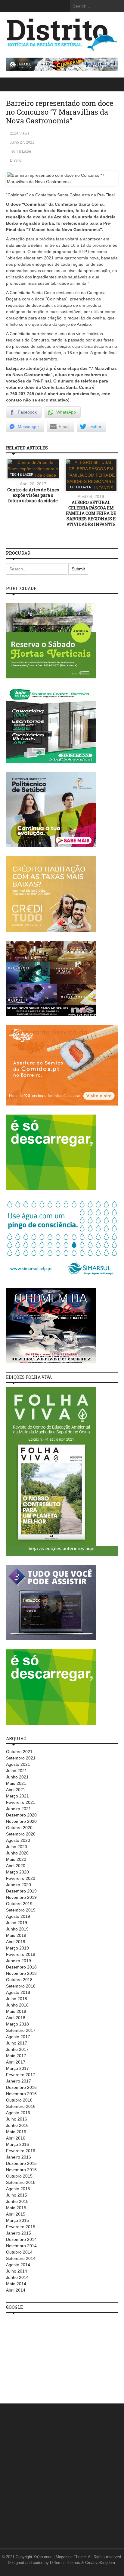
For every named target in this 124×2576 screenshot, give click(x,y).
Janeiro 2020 (19, 1885)
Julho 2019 (17, 1923)
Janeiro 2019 (19, 1961)
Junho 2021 (17, 1777)
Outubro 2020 (19, 1828)
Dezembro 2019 (21, 1891)
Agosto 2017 (18, 2037)
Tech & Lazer (21, 151)
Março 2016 (17, 2144)
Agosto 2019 (18, 1916)
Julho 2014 (17, 2271)
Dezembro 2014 (21, 2239)
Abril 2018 (16, 2018)
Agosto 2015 (18, 2189)
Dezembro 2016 (21, 2087)
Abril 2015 (16, 2214)
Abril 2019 (16, 1942)
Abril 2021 (16, 1790)
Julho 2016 (17, 2119)
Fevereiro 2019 (21, 1954)
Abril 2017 (16, 2062)
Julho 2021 (17, 1771)
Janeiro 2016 (19, 2157)
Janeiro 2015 (19, 2233)
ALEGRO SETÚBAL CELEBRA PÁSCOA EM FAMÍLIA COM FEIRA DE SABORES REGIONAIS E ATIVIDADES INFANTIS (91, 513)
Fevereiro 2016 (21, 2151)
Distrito (16, 160)
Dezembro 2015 (21, 2163)
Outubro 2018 (19, 1980)
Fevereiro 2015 (21, 2227)
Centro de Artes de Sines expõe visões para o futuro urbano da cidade (33, 495)
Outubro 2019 (19, 1904)
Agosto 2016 (18, 2113)
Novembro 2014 (21, 2246)
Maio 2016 (16, 2132)
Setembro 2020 (21, 1834)
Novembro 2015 (21, 2170)
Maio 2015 (16, 2208)
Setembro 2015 (21, 2182)
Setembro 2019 (21, 1910)
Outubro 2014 (19, 2252)
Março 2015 (17, 2220)
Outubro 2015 (19, 2176)
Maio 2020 (16, 1859)
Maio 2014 (16, 2284)
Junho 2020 (17, 1853)
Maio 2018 (16, 2011)
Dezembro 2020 (21, 1815)
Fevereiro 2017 (21, 2075)
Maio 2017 (16, 2056)
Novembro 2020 (21, 1821)
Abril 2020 (16, 1866)
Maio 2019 (16, 1935)
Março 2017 (17, 2068)
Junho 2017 (17, 2049)
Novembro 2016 (21, 2094)
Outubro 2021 (19, 1752)
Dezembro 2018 (21, 1967)
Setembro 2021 (21, 1758)
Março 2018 (17, 2024)
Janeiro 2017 (19, 2081)
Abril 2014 (16, 2290)
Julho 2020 (17, 1847)
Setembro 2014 (21, 2258)
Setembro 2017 (21, 2030)
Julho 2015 (17, 2195)
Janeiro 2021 (19, 1809)
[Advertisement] (51, 2355)
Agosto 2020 (18, 1840)
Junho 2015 (17, 2201)
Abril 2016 (16, 2138)
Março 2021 (17, 1796)
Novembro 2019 (21, 1897)
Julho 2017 (17, 2043)
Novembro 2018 (21, 1973)
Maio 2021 (16, 1783)
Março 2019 (17, 1948)
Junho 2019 (17, 1929)
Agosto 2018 (18, 1992)
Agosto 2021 (18, 1764)
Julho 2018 (17, 1999)
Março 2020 (17, 1872)
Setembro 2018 (21, 1986)
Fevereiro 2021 (21, 1802)
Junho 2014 (17, 2277)
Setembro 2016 (21, 2106)
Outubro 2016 (19, 2100)
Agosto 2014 (18, 2265)
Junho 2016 (17, 2125)
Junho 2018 (17, 2005)
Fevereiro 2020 (21, 1878)
